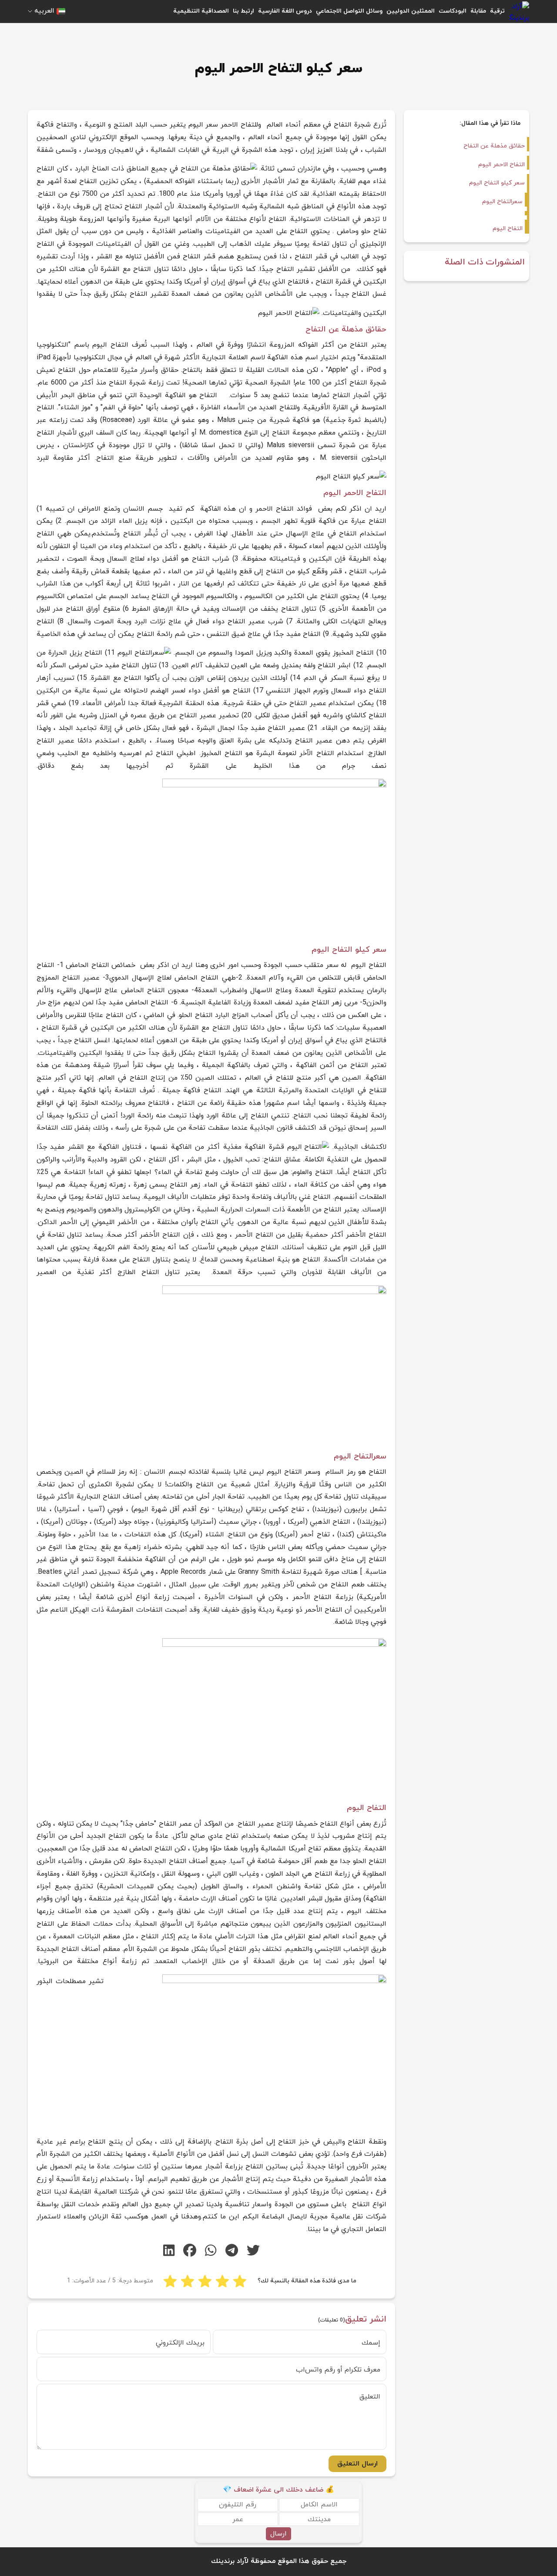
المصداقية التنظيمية (201, 11)
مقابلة (478, 11)
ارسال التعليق (357, 2464)
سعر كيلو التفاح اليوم (497, 183)
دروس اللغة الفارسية (285, 11)
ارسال (278, 2534)
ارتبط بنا (243, 11)
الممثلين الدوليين (411, 11)
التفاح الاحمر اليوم (502, 165)
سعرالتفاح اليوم (502, 202)
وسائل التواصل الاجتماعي (349, 11)
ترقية (497, 11)
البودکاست (453, 11)
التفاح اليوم (508, 229)
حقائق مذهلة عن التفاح (494, 146)
